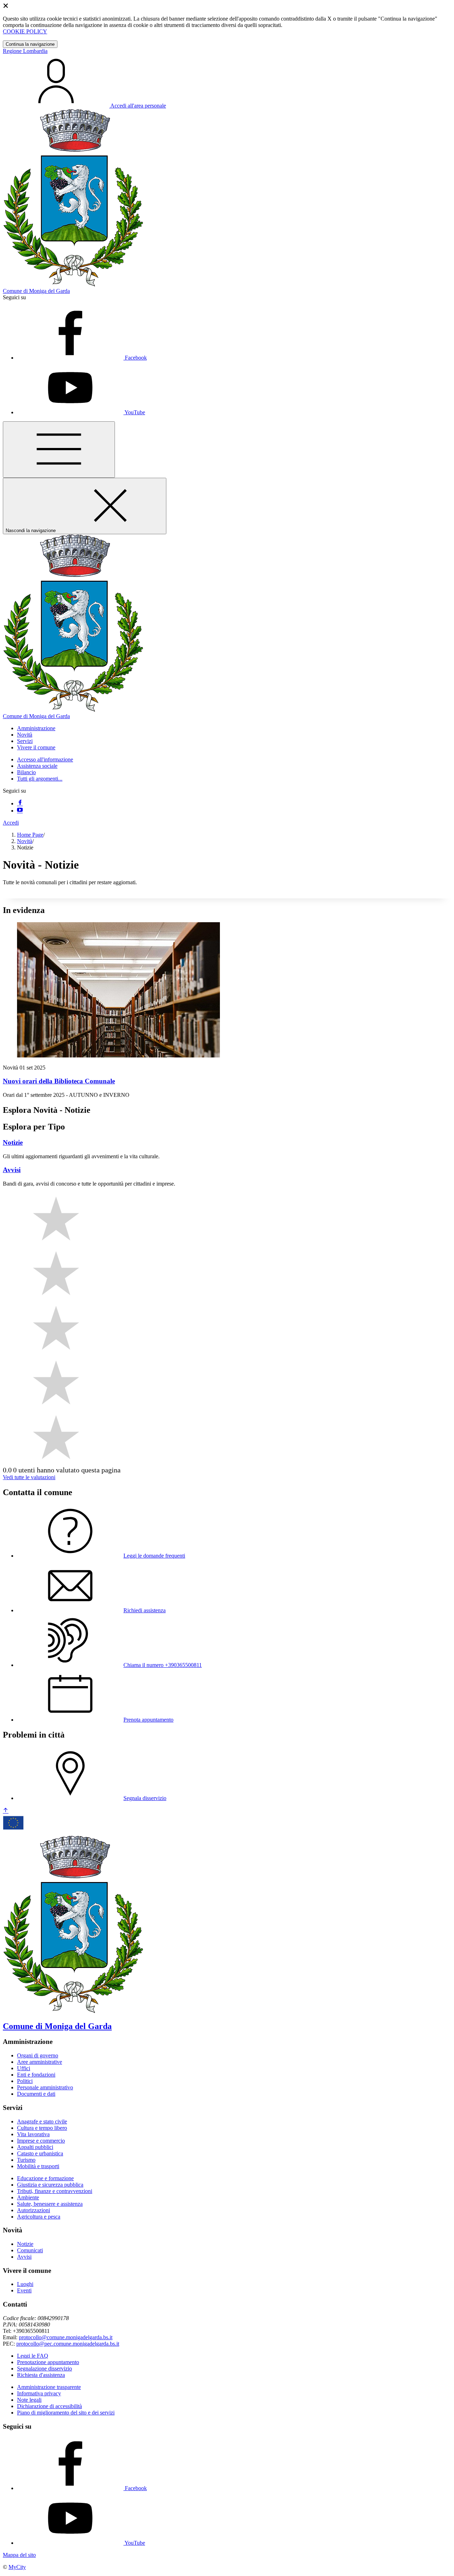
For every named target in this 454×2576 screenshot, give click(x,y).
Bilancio (26, 772)
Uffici (24, 2068)
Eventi (24, 2290)
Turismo (26, 2160)
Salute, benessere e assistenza (50, 2204)
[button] (36, 728)
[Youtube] (20, 811)
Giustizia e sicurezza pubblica (50, 2185)
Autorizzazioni (34, 2210)
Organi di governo (38, 2055)
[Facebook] (20, 803)
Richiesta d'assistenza (41, 2375)
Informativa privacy (39, 2393)
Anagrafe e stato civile (42, 2121)
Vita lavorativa (33, 2134)
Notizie (25, 2244)
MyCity (17, 2567)
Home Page (30, 835)
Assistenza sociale (37, 766)
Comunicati (30, 2250)
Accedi (11, 823)
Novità (25, 841)
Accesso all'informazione (45, 759)
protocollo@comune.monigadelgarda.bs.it (66, 2337)
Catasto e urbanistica (40, 2153)
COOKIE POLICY (25, 31)
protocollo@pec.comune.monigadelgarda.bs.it (68, 2344)
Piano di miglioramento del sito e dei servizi (66, 2413)
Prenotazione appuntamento (48, 2362)
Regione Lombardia (25, 51)
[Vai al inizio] (6, 1811)
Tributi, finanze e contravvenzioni (55, 2191)
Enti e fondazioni (36, 2075)
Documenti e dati (36, 2094)
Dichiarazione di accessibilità (49, 2406)
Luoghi (25, 2284)
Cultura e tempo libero (42, 2128)
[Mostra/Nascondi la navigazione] (59, 450)
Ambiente (28, 2197)
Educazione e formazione (45, 2178)
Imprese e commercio (41, 2141)
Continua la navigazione (30, 44)
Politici (25, 2081)
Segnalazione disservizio (45, 2369)
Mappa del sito (19, 2555)
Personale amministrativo (45, 2087)
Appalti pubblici (35, 2147)
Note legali (29, 2400)
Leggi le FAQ (33, 2356)
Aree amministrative (40, 2062)
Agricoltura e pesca (39, 2217)
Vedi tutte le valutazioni (29, 1477)
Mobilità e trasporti (38, 2166)
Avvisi (24, 2257)
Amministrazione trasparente (49, 2387)
